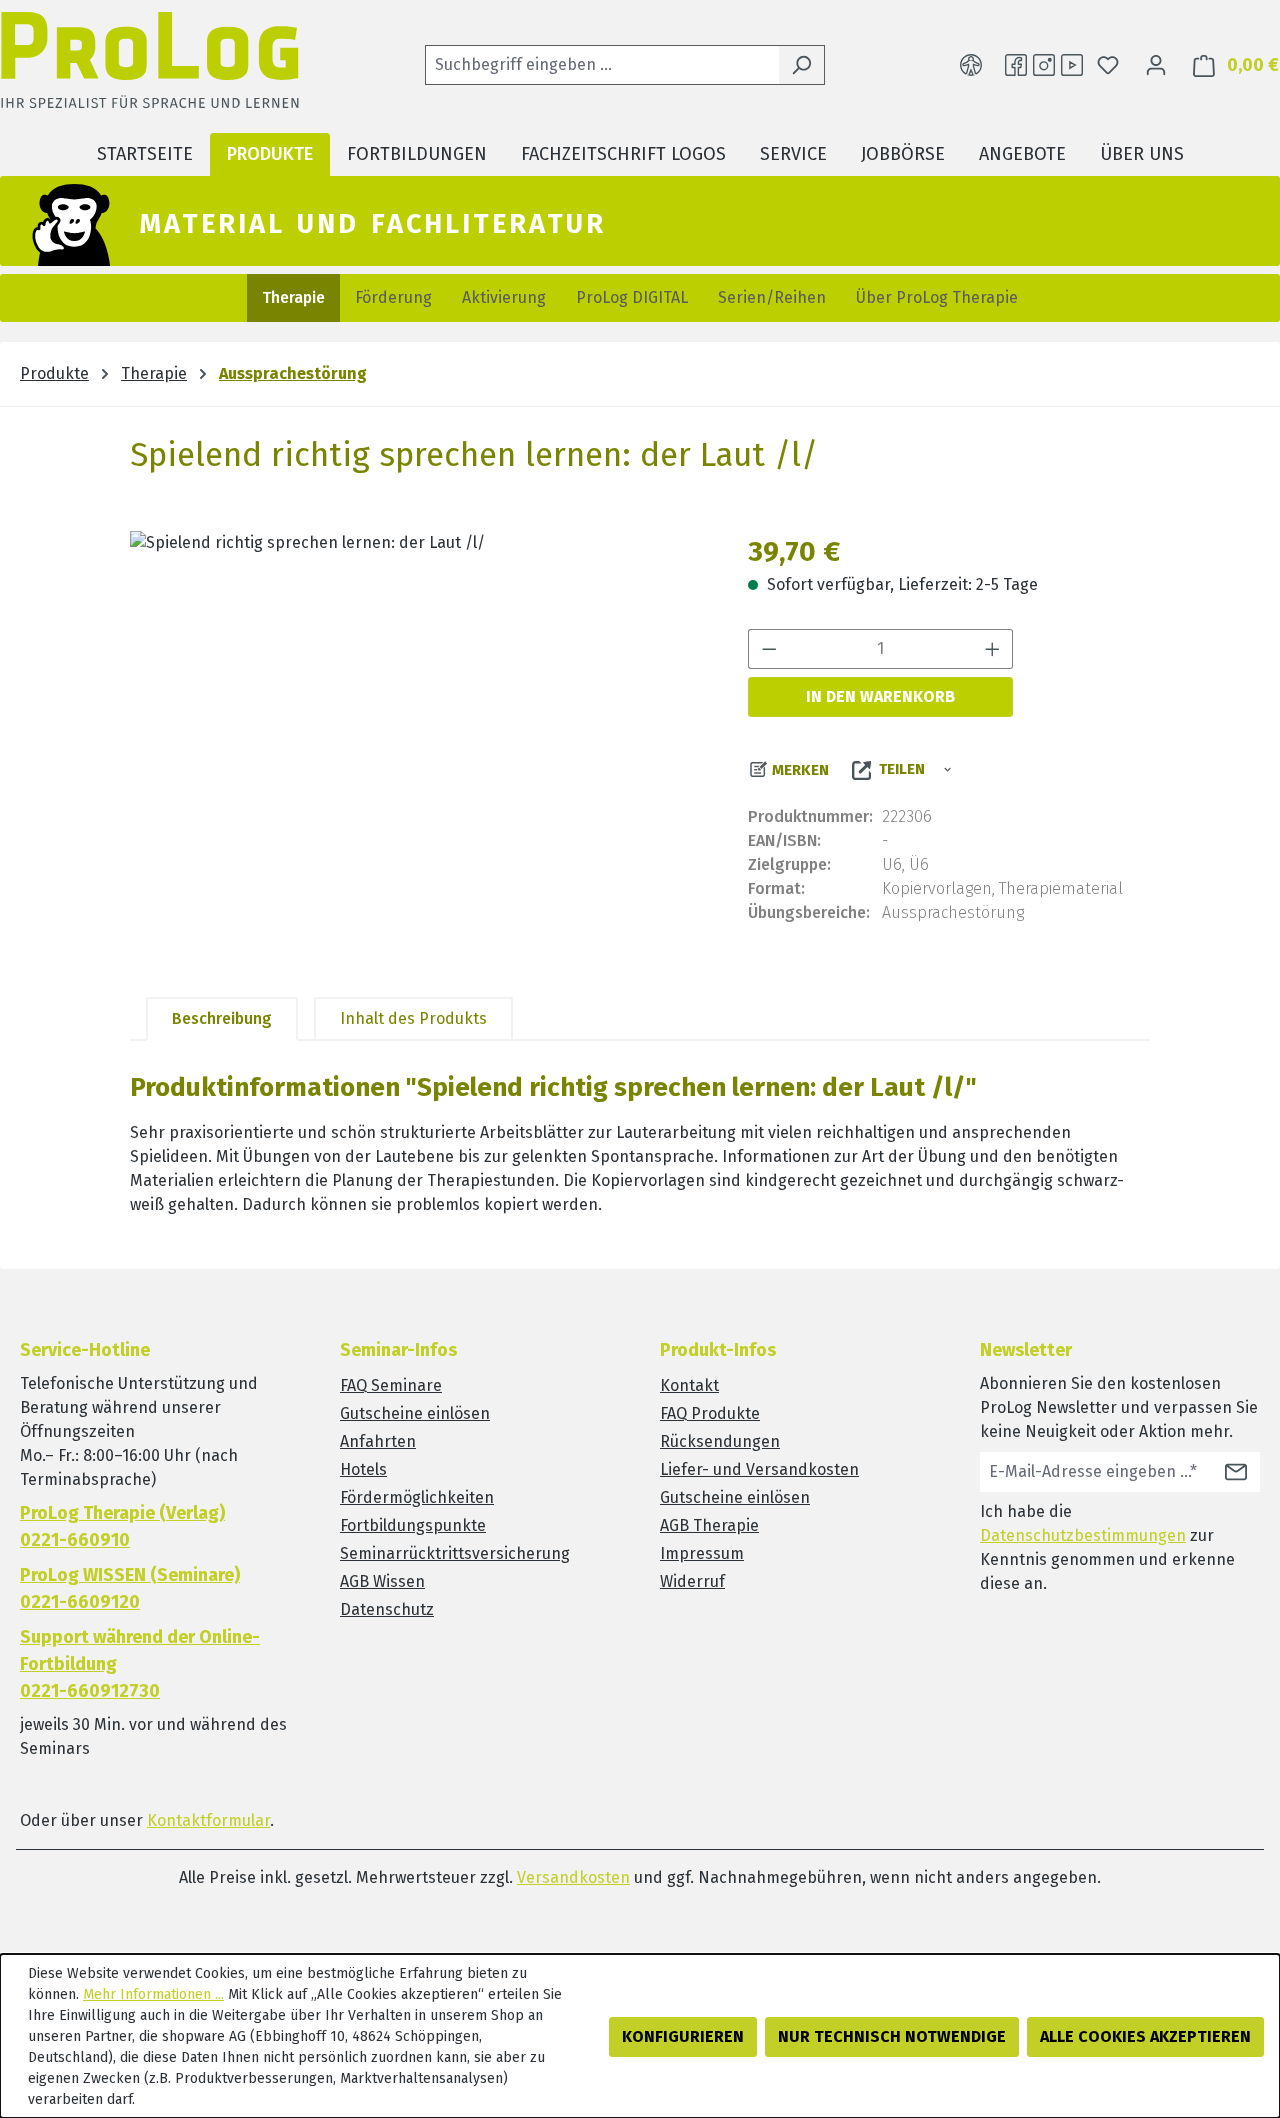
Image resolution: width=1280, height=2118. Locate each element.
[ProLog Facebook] (1016, 65)
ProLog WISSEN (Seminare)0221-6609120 (130, 1588)
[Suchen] (801, 65)
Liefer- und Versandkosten (759, 1469)
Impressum (702, 1553)
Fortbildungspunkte (413, 1525)
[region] (419, 746)
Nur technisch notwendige (892, 2036)
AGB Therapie (709, 1525)
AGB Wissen (382, 1581)
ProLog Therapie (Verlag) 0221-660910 (122, 1526)
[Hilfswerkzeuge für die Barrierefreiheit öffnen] (971, 65)
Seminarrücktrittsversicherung (455, 1553)
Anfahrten (378, 1441)
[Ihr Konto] (1156, 65)
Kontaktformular (208, 1820)
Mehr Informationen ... (153, 1994)
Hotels (363, 1469)
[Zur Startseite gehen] (150, 65)
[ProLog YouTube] (1072, 65)
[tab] (222, 1019)
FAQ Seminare (391, 1385)
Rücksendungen (720, 1441)
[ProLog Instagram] (1044, 65)
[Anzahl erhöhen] (993, 649)
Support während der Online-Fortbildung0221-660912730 (140, 1664)
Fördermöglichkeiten (417, 1497)
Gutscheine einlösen (415, 1413)
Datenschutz (387, 1609)
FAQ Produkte (710, 1413)
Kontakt (689, 1385)
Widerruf (692, 1581)
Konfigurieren (683, 2036)
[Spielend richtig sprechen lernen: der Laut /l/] (419, 746)
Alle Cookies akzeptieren (1145, 2036)
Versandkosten (573, 1877)
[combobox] (602, 65)
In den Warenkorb (880, 696)
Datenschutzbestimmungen (1083, 1535)
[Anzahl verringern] (769, 649)
